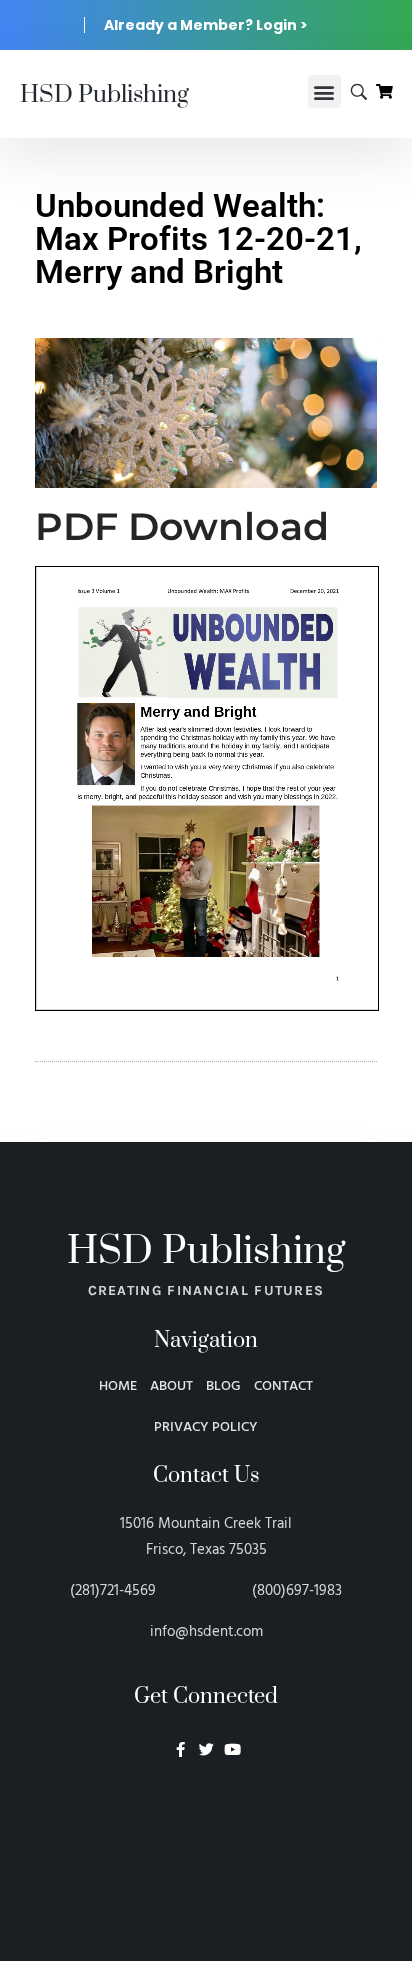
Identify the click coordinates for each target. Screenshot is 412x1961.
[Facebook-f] (180, 1749)
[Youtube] (232, 1749)
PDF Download (182, 526)
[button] (324, 91)
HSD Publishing (104, 95)
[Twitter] (206, 1749)
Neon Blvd (206, 1804)
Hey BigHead (206, 1856)
